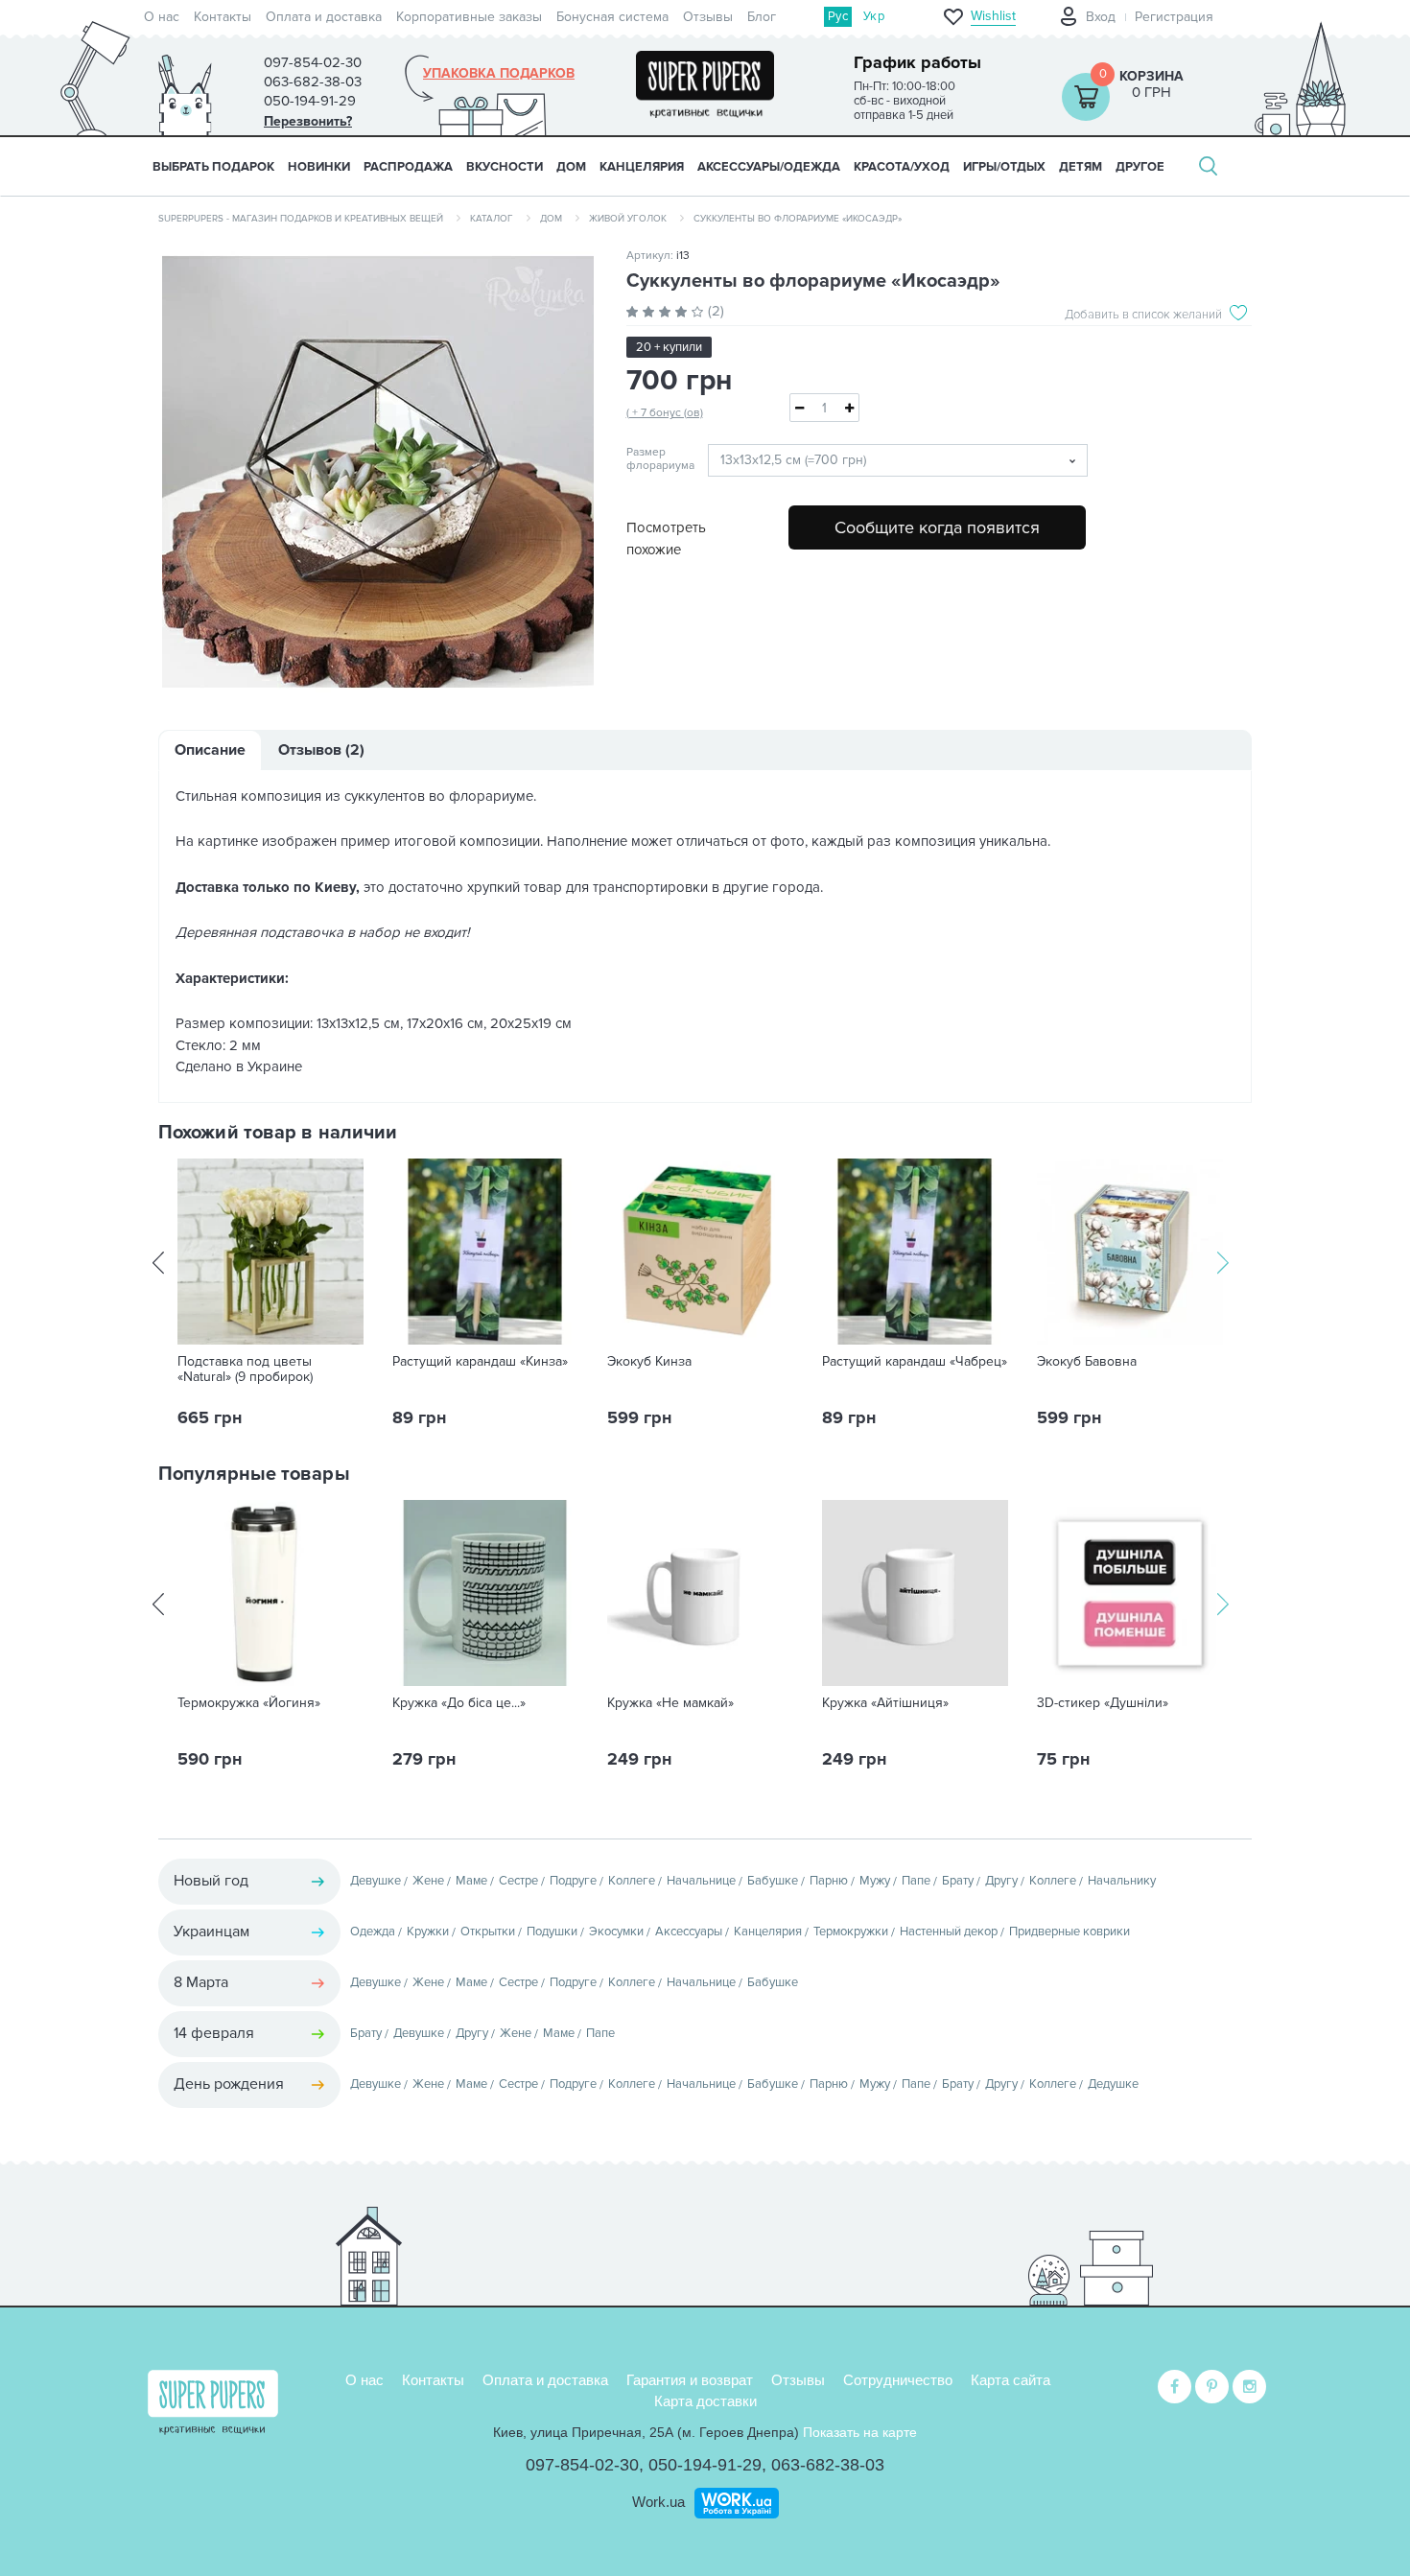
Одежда (373, 1932)
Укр (874, 16)
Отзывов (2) (321, 750)
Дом (551, 219)
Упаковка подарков (499, 74)
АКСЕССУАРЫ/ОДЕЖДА (769, 167)
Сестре (518, 1881)
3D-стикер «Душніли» (1103, 1703)
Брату (958, 1881)
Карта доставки (705, 2401)
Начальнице (701, 1881)
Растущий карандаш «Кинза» (480, 1362)
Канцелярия (768, 1932)
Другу (1001, 1881)
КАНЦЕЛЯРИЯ (642, 167)
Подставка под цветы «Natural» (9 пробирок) (245, 1370)
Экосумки (616, 1932)
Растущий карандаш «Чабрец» (915, 1362)
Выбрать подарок (213, 167)
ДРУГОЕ (1140, 167)
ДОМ (571, 167)
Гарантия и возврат (690, 2380)
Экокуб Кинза (649, 1362)
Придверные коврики (1069, 1932)
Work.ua (658, 2502)
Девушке (376, 1881)
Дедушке (1113, 2084)
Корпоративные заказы (469, 17)
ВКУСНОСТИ (505, 167)
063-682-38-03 (828, 2465)
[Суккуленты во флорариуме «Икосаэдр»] (378, 472)
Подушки (552, 1932)
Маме (471, 1881)
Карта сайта (1010, 2380)
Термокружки (851, 1932)
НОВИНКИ (319, 167)
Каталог (492, 219)
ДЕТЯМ (1081, 167)
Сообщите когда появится (937, 527)
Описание (210, 750)
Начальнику (1122, 1881)
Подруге (573, 1881)
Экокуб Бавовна (1087, 1362)
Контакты (223, 17)
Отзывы (708, 17)
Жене (428, 1881)
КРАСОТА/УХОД (902, 167)
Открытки (488, 1932)
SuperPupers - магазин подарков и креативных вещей (301, 219)
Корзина (1151, 76)
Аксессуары (689, 1932)
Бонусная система (612, 17)
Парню (829, 1881)
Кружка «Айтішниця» (885, 1703)
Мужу (875, 1881)
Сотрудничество (898, 2380)
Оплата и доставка (324, 17)
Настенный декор (949, 1932)
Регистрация (1174, 17)
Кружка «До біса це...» (459, 1703)
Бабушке (773, 1881)
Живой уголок (628, 219)
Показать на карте (860, 2432)
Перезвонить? (308, 121)
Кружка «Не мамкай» (670, 1703)
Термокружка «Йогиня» (249, 1703)
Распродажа (408, 167)
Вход (1101, 17)
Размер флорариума (653, 459)
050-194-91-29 (705, 2465)
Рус (838, 16)
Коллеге (632, 1881)
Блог (762, 17)
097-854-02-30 (582, 2465)
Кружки (428, 1932)
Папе (916, 1881)
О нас (162, 17)
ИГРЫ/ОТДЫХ (1004, 167)
